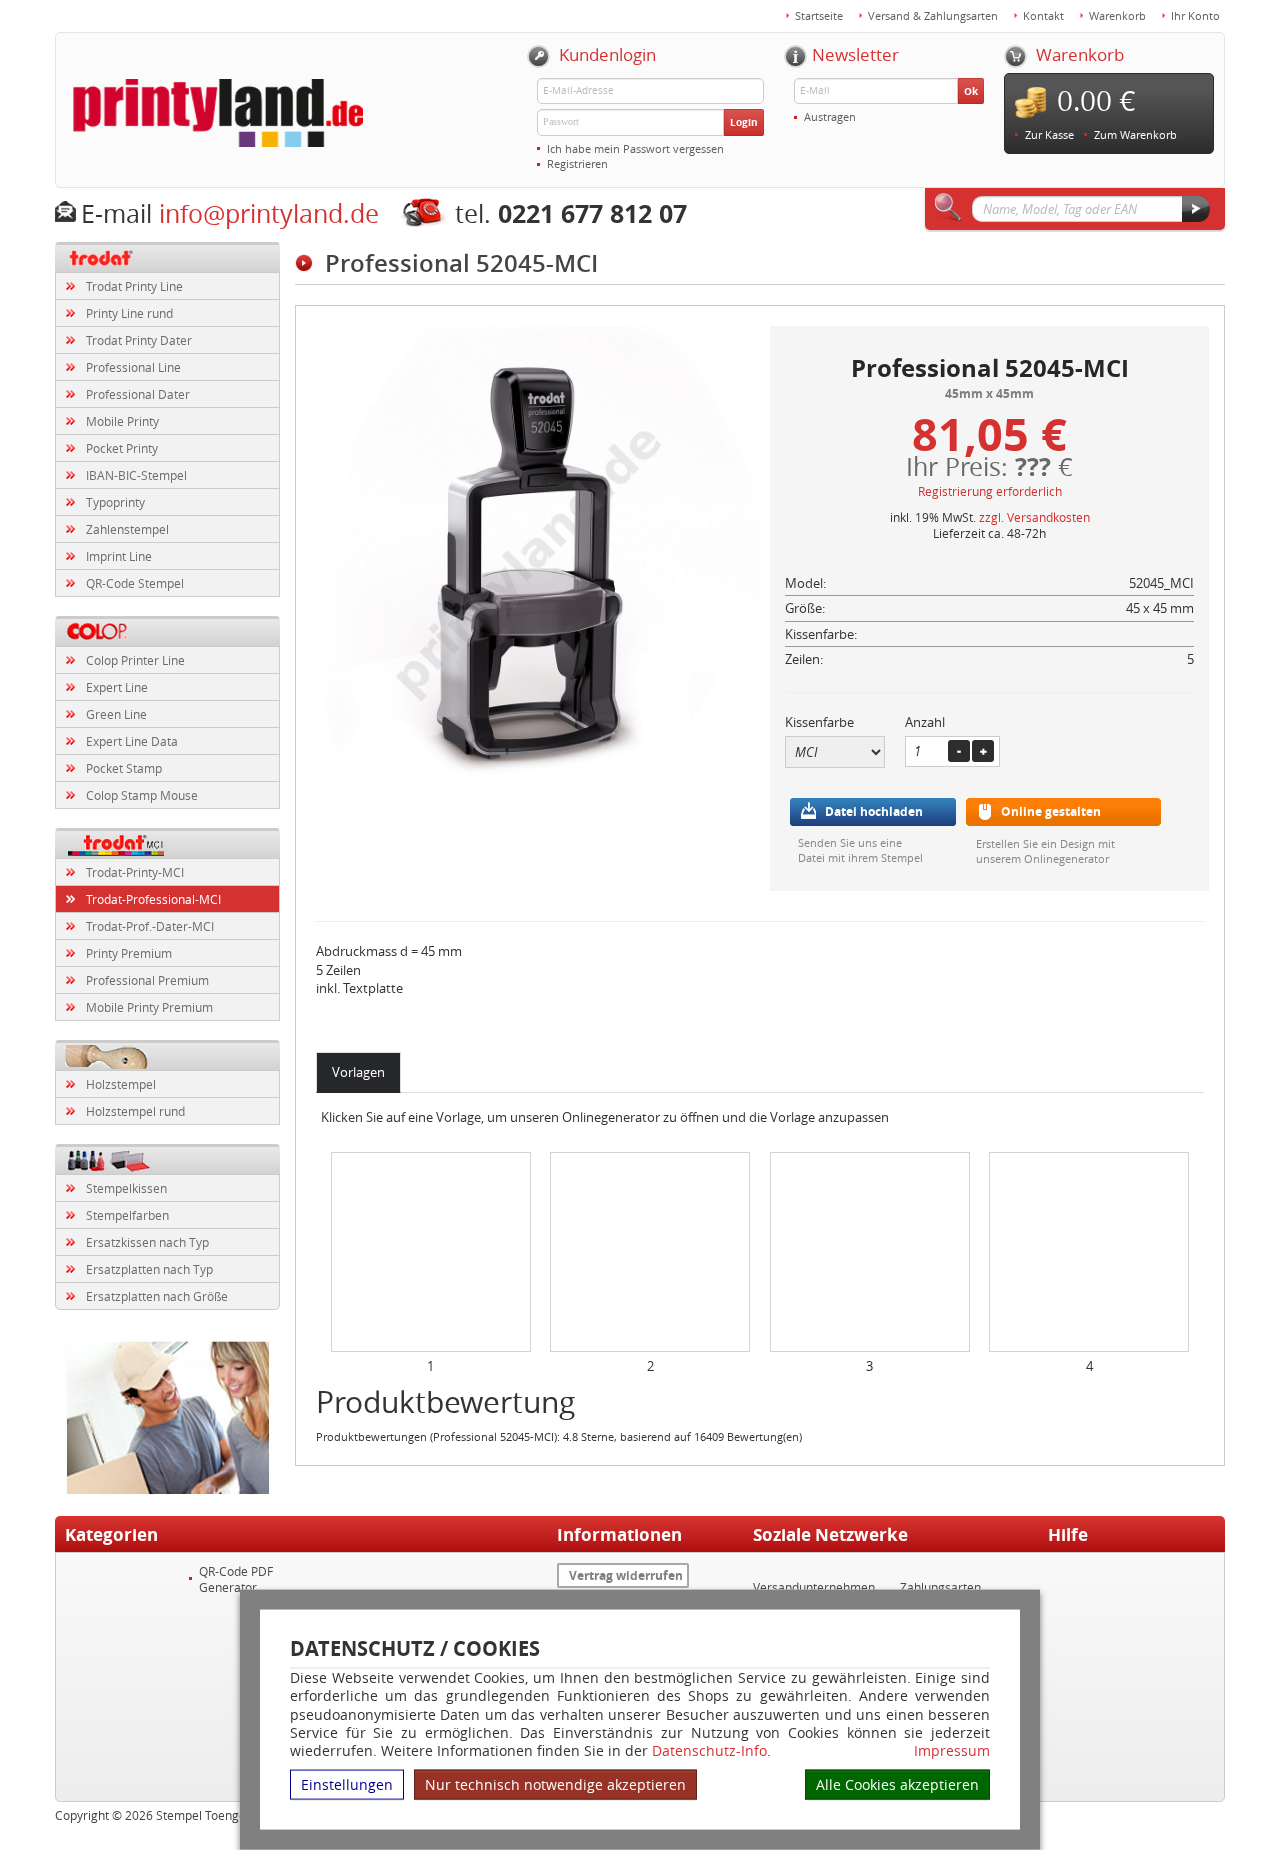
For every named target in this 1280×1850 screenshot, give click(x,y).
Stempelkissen (126, 1188)
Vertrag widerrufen (626, 1575)
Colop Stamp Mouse (142, 795)
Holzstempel (121, 1084)
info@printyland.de (269, 213)
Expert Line (117, 687)
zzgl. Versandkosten (1034, 517)
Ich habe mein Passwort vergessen (635, 148)
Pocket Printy (122, 448)
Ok (971, 91)
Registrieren (577, 163)
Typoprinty (115, 502)
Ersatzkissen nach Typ (147, 1242)
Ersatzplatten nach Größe (157, 1296)
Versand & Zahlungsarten (933, 15)
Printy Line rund (129, 313)
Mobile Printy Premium (149, 1007)
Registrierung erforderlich (990, 491)
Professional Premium (147, 980)
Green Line (116, 714)
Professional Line (133, 367)
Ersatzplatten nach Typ (149, 1269)
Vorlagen (358, 1072)
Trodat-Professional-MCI (153, 899)
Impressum (952, 1751)
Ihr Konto (1195, 15)
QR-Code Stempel (135, 583)
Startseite (819, 15)
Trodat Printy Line (134, 286)
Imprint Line (119, 556)
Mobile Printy (122, 421)
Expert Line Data (132, 741)
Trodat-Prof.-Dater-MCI (150, 926)
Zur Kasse (1049, 134)
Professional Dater (138, 394)
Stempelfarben (127, 1215)
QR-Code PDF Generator (236, 1579)
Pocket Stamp (124, 768)
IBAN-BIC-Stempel (136, 475)
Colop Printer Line (135, 660)
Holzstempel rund (135, 1111)
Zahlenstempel (127, 529)
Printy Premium (129, 953)
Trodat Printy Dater (139, 340)
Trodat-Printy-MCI (135, 872)
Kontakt (1043, 15)
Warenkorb (1117, 15)
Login (744, 122)
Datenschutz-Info (709, 1750)
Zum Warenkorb (1135, 134)
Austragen (830, 116)
